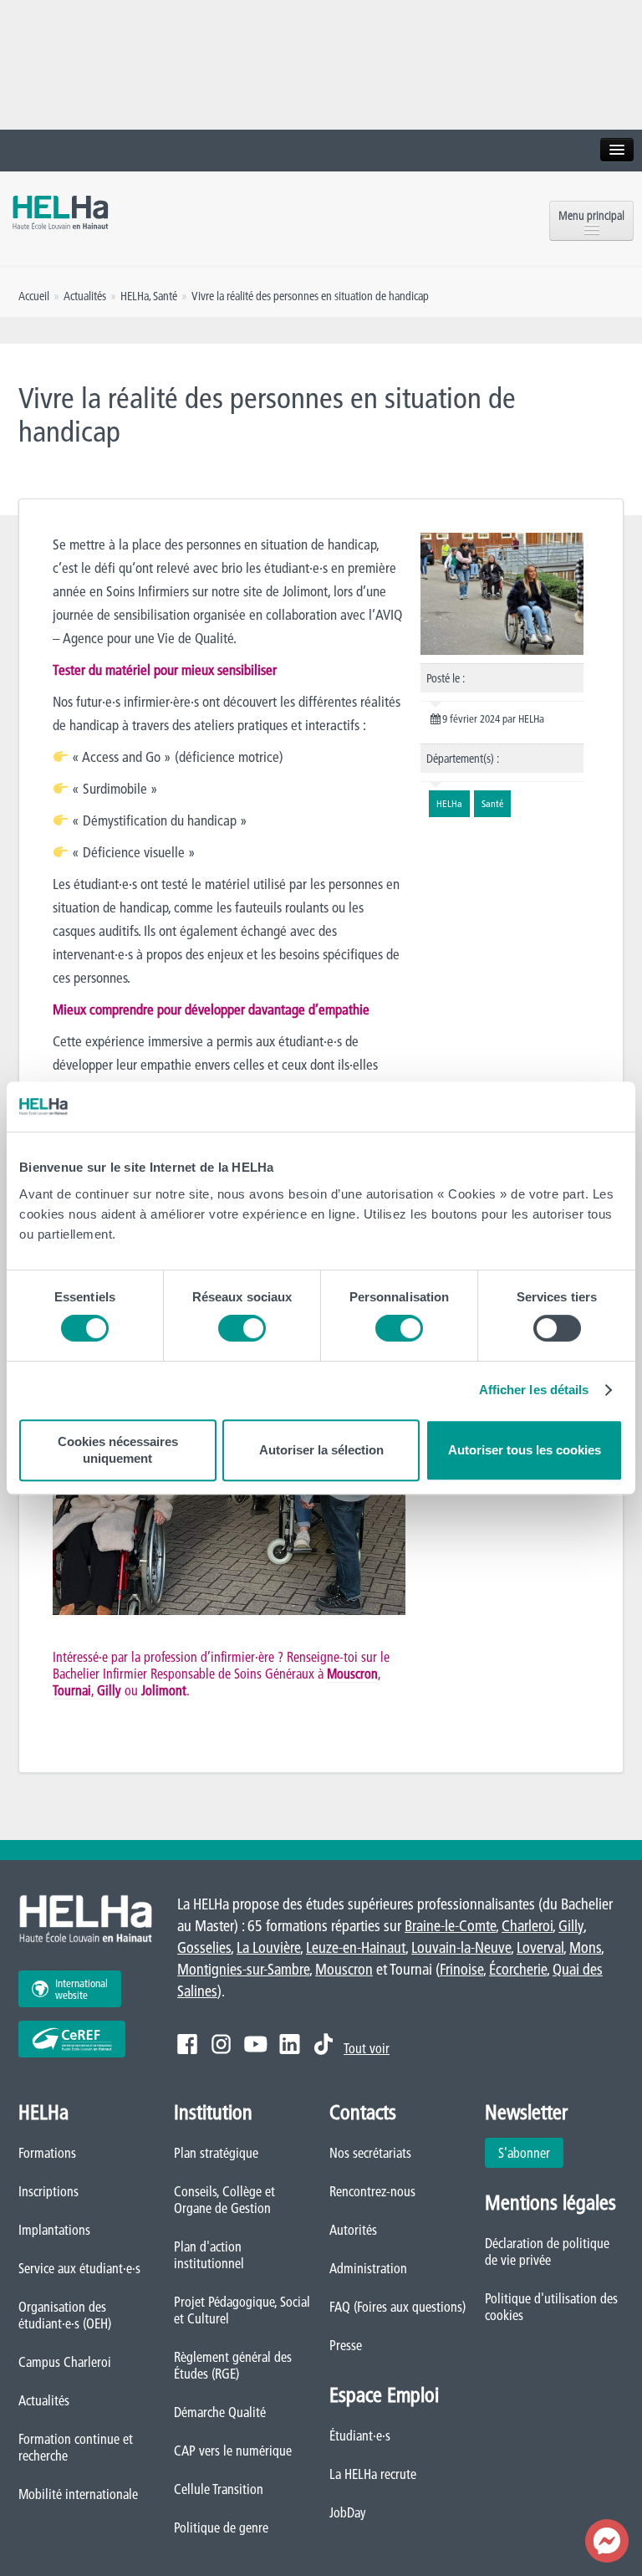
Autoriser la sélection (321, 1450)
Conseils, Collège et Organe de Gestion (224, 2200)
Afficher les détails (534, 1390)
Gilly (109, 1690)
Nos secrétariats (370, 2153)
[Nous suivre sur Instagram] (221, 2044)
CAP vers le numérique (233, 2451)
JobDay (348, 2512)
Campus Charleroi (65, 2362)
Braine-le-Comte (450, 1926)
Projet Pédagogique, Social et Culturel (242, 2310)
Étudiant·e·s (360, 2435)
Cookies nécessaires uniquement (118, 1450)
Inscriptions (48, 2191)
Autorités (353, 2230)
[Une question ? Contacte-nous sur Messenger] (607, 2541)
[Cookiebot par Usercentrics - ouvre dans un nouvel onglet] (550, 1107)
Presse (346, 2345)
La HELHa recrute (373, 2474)
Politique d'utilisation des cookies (551, 2307)
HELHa (135, 296)
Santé (165, 296)
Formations (47, 2153)
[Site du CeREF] (72, 2039)
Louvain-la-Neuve (461, 1947)
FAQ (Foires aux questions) (397, 2307)
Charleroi (527, 1926)
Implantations (54, 2230)
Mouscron (352, 1674)
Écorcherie (518, 1969)
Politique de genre (221, 2527)
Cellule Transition (219, 2489)
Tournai (72, 1690)
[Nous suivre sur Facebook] (187, 2044)
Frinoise (461, 1969)
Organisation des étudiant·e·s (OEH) (65, 2315)
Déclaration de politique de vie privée (547, 2251)
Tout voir (367, 2048)
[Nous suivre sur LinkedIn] (290, 2044)
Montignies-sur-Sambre (243, 1969)
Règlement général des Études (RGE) (233, 2365)
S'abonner (524, 2153)
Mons (585, 1947)
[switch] (242, 1328)
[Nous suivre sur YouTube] (255, 2044)
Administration (368, 2268)
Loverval (540, 1947)
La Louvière (268, 1947)
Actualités (44, 2400)
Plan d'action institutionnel (209, 2255)
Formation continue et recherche (76, 2447)
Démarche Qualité (220, 2412)
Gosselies (204, 1947)
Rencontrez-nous (372, 2191)
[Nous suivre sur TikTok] (324, 2044)
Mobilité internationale (78, 2494)
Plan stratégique (216, 2153)
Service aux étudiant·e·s (79, 2268)
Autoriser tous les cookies (525, 1450)
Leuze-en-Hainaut (356, 1947)
